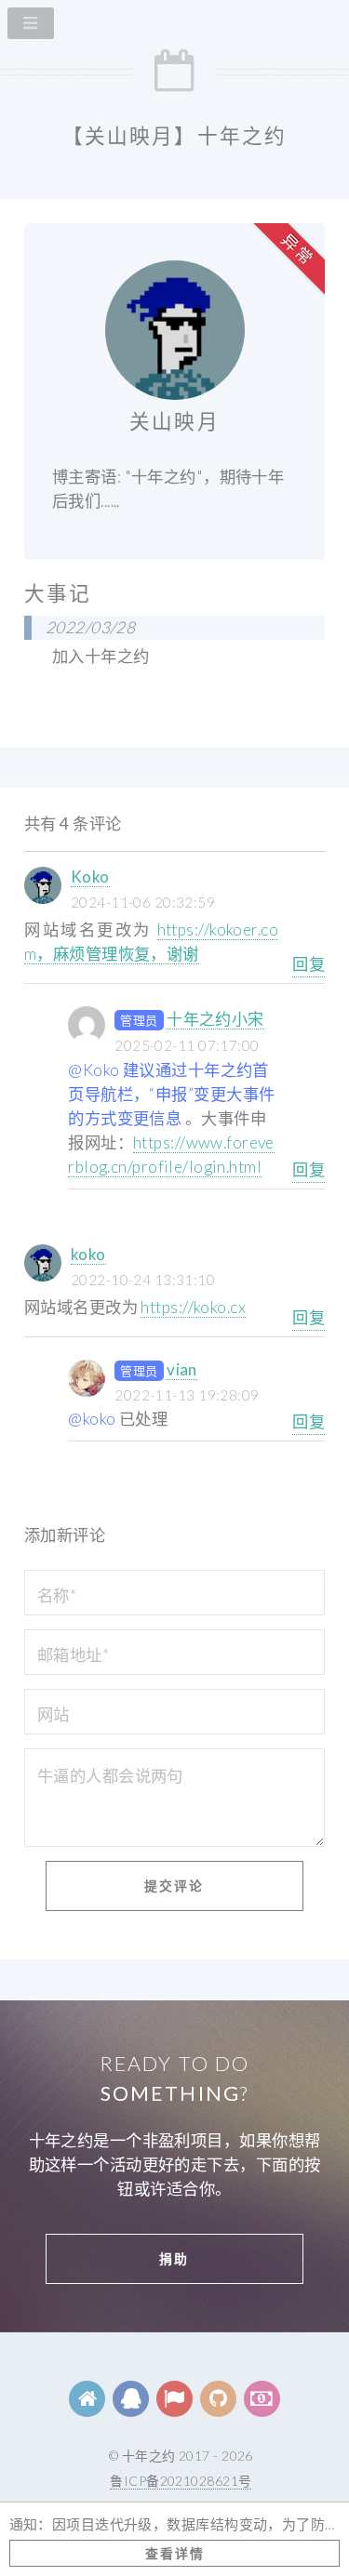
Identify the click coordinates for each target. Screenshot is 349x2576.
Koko (90, 876)
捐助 (174, 2258)
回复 (309, 964)
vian (182, 1369)
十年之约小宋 (215, 1019)
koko (88, 1254)
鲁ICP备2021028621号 (181, 2481)
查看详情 (175, 2553)
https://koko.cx (193, 1307)
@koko (92, 1419)
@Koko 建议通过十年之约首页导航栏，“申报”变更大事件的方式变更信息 (171, 1094)
